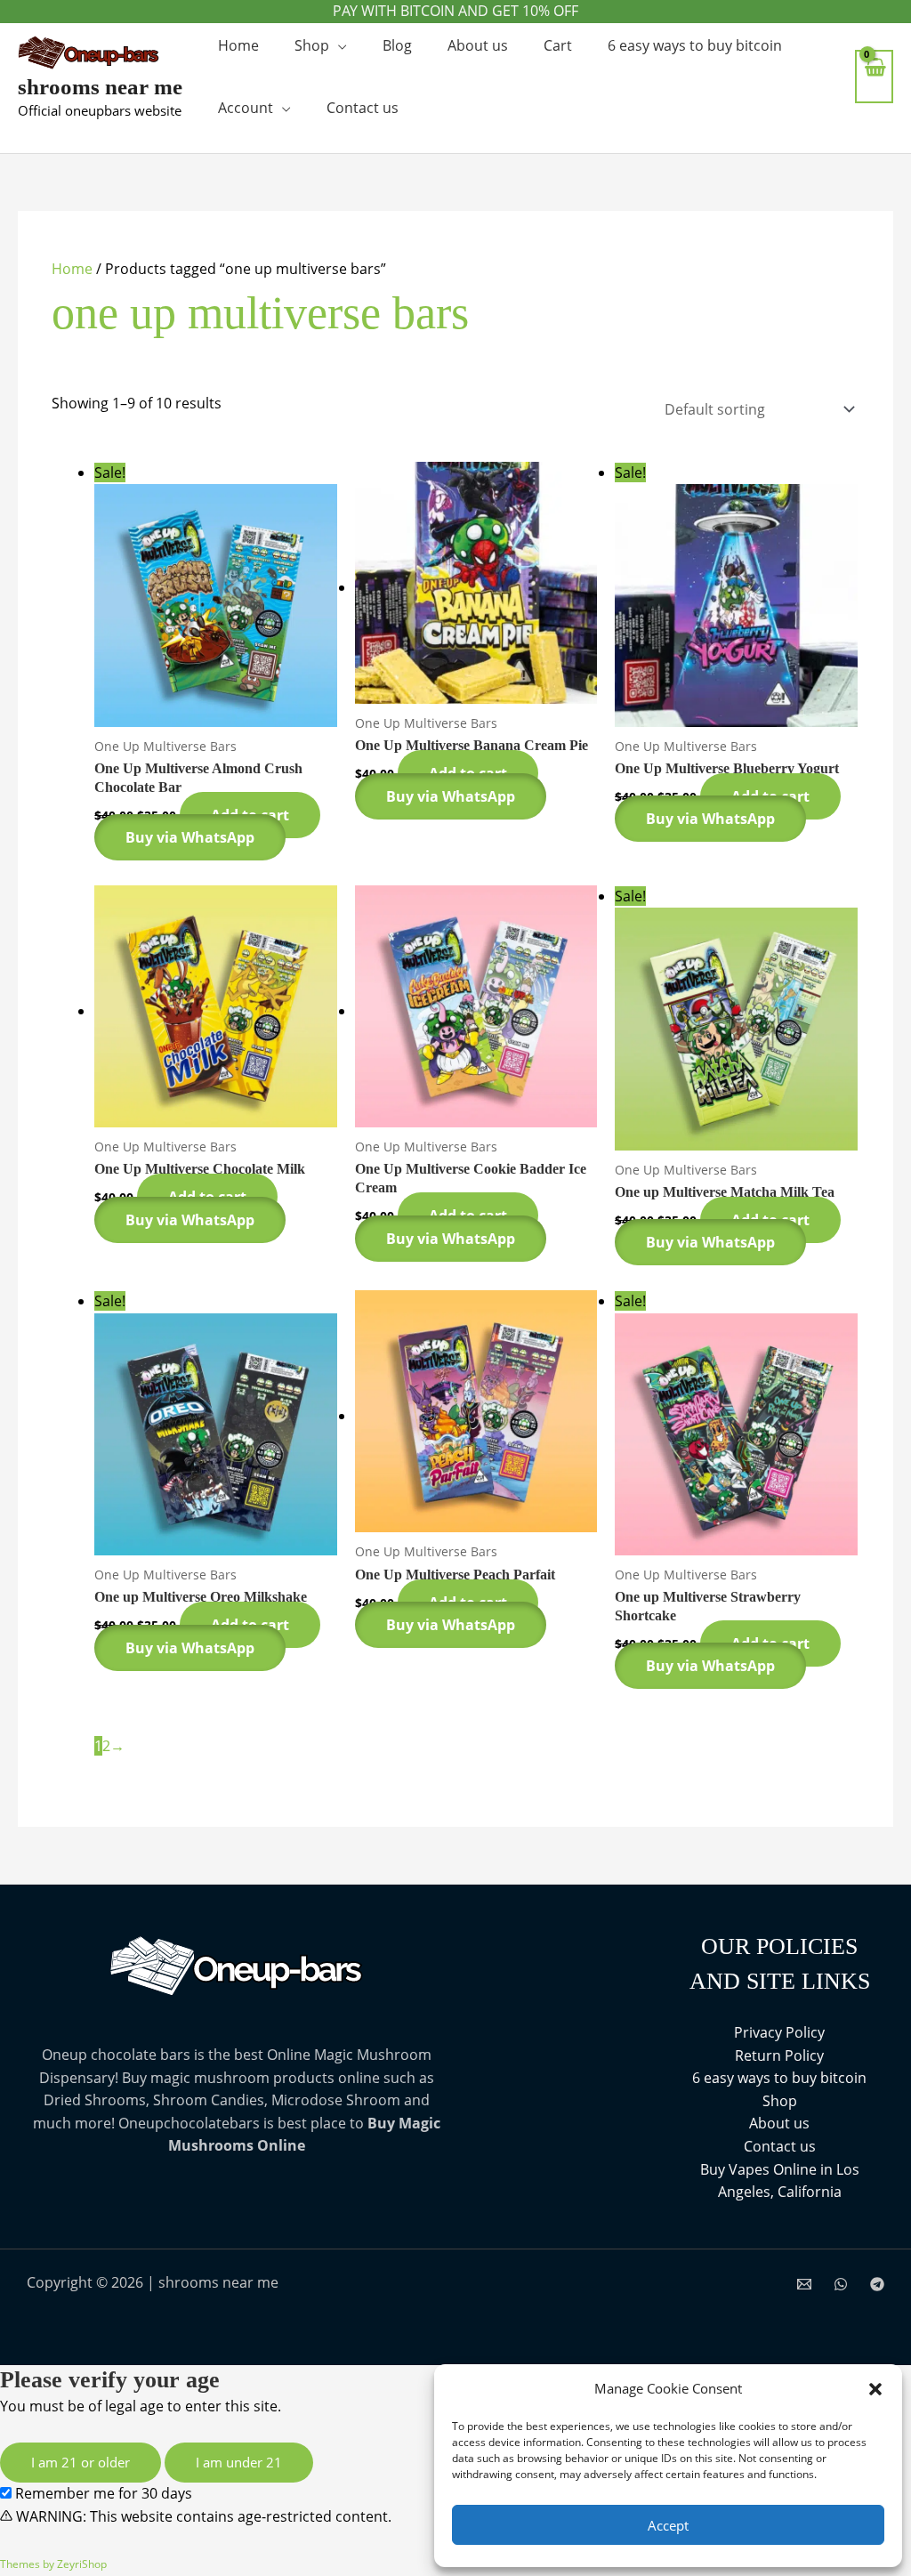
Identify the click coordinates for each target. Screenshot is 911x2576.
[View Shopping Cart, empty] (874, 76)
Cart (558, 45)
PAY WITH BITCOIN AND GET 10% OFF (455, 11)
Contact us (363, 108)
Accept (668, 2525)
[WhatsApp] (841, 2284)
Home (238, 45)
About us (478, 45)
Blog (397, 45)
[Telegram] (877, 2284)
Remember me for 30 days (102, 2493)
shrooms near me (100, 87)
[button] (875, 2389)
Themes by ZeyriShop (53, 2564)
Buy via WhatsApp (190, 837)
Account (246, 108)
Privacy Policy (779, 2032)
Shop (312, 45)
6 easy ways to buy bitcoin (695, 45)
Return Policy (779, 2055)
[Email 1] (804, 2284)
